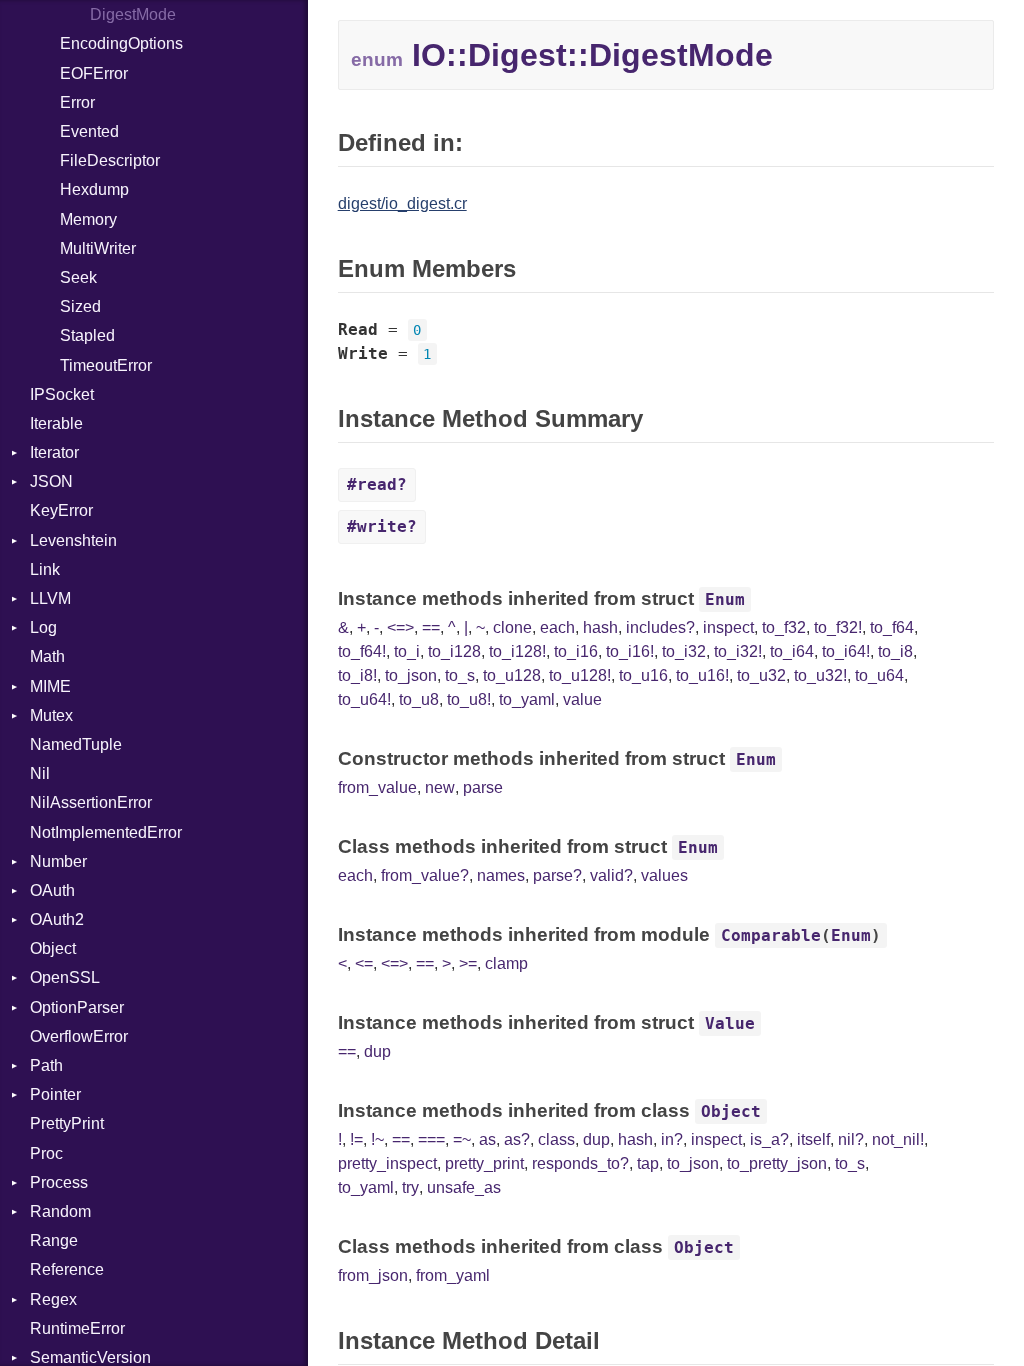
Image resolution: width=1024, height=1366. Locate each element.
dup (377, 1051)
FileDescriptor (110, 160)
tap (648, 1163)
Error (77, 102)
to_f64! (362, 651)
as (487, 1139)
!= (356, 1139)
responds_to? (580, 1163)
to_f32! (838, 627)
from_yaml (453, 1275)
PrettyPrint (67, 1123)
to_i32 (684, 651)
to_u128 (512, 675)
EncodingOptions (121, 43)
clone (512, 627)
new (440, 787)
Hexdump (94, 189)
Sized (80, 306)
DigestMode (133, 14)
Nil (40, 773)
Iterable (56, 423)
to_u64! (364, 699)
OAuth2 (57, 919)
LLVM (50, 598)
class (556, 1139)
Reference (67, 1269)
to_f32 (784, 627)
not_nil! (898, 1139)
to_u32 (761, 675)
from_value (377, 787)
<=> (400, 627)
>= (468, 963)
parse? (557, 875)
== (431, 627)
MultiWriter (98, 248)
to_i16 (576, 651)
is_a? (769, 1139)
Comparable (771, 935)
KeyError (61, 510)
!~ (377, 1139)
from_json (373, 1275)
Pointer (55, 1094)
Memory (88, 219)
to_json (411, 675)
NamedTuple (76, 744)
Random (60, 1211)
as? (517, 1139)
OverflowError (79, 1036)
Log (43, 627)
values (664, 875)
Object (53, 948)
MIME (50, 686)
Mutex (51, 715)
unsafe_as (464, 1187)
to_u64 (879, 675)
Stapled (87, 335)
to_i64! (846, 651)
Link (45, 569)
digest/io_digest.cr (402, 203)
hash (600, 627)
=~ (462, 1139)
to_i (407, 651)
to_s (460, 675)
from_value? (425, 875)
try (410, 1187)
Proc (46, 1153)
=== (431, 1139)
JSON (51, 481)
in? (672, 1139)
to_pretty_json (777, 1163)
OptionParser (77, 1007)
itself (813, 1139)
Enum (725, 599)
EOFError (94, 73)
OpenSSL (65, 977)
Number (58, 861)
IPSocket (62, 394)
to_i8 (895, 651)
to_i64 (792, 651)
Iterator (54, 452)
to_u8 (419, 699)
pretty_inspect (387, 1163)
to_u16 (643, 675)
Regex (53, 1299)
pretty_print (484, 1163)
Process (59, 1182)
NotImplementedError (106, 832)
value (582, 699)
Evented (89, 131)
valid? (611, 875)
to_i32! (738, 651)
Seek (78, 277)
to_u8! (469, 699)
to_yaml (527, 699)
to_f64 (892, 627)
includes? (660, 627)
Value (730, 1023)
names (501, 875)
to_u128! (580, 675)
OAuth (52, 890)
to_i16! (630, 651)
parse (483, 787)
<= (364, 963)
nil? (851, 1139)
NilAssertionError (91, 802)
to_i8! (357, 675)
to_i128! (517, 651)
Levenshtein (73, 540)
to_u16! (702, 675)
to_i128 (454, 651)
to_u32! (820, 675)
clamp (506, 963)
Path (46, 1065)
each (557, 627)
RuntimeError (77, 1328)
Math (47, 656)
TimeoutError (106, 365)
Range (54, 1240)
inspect (728, 627)
